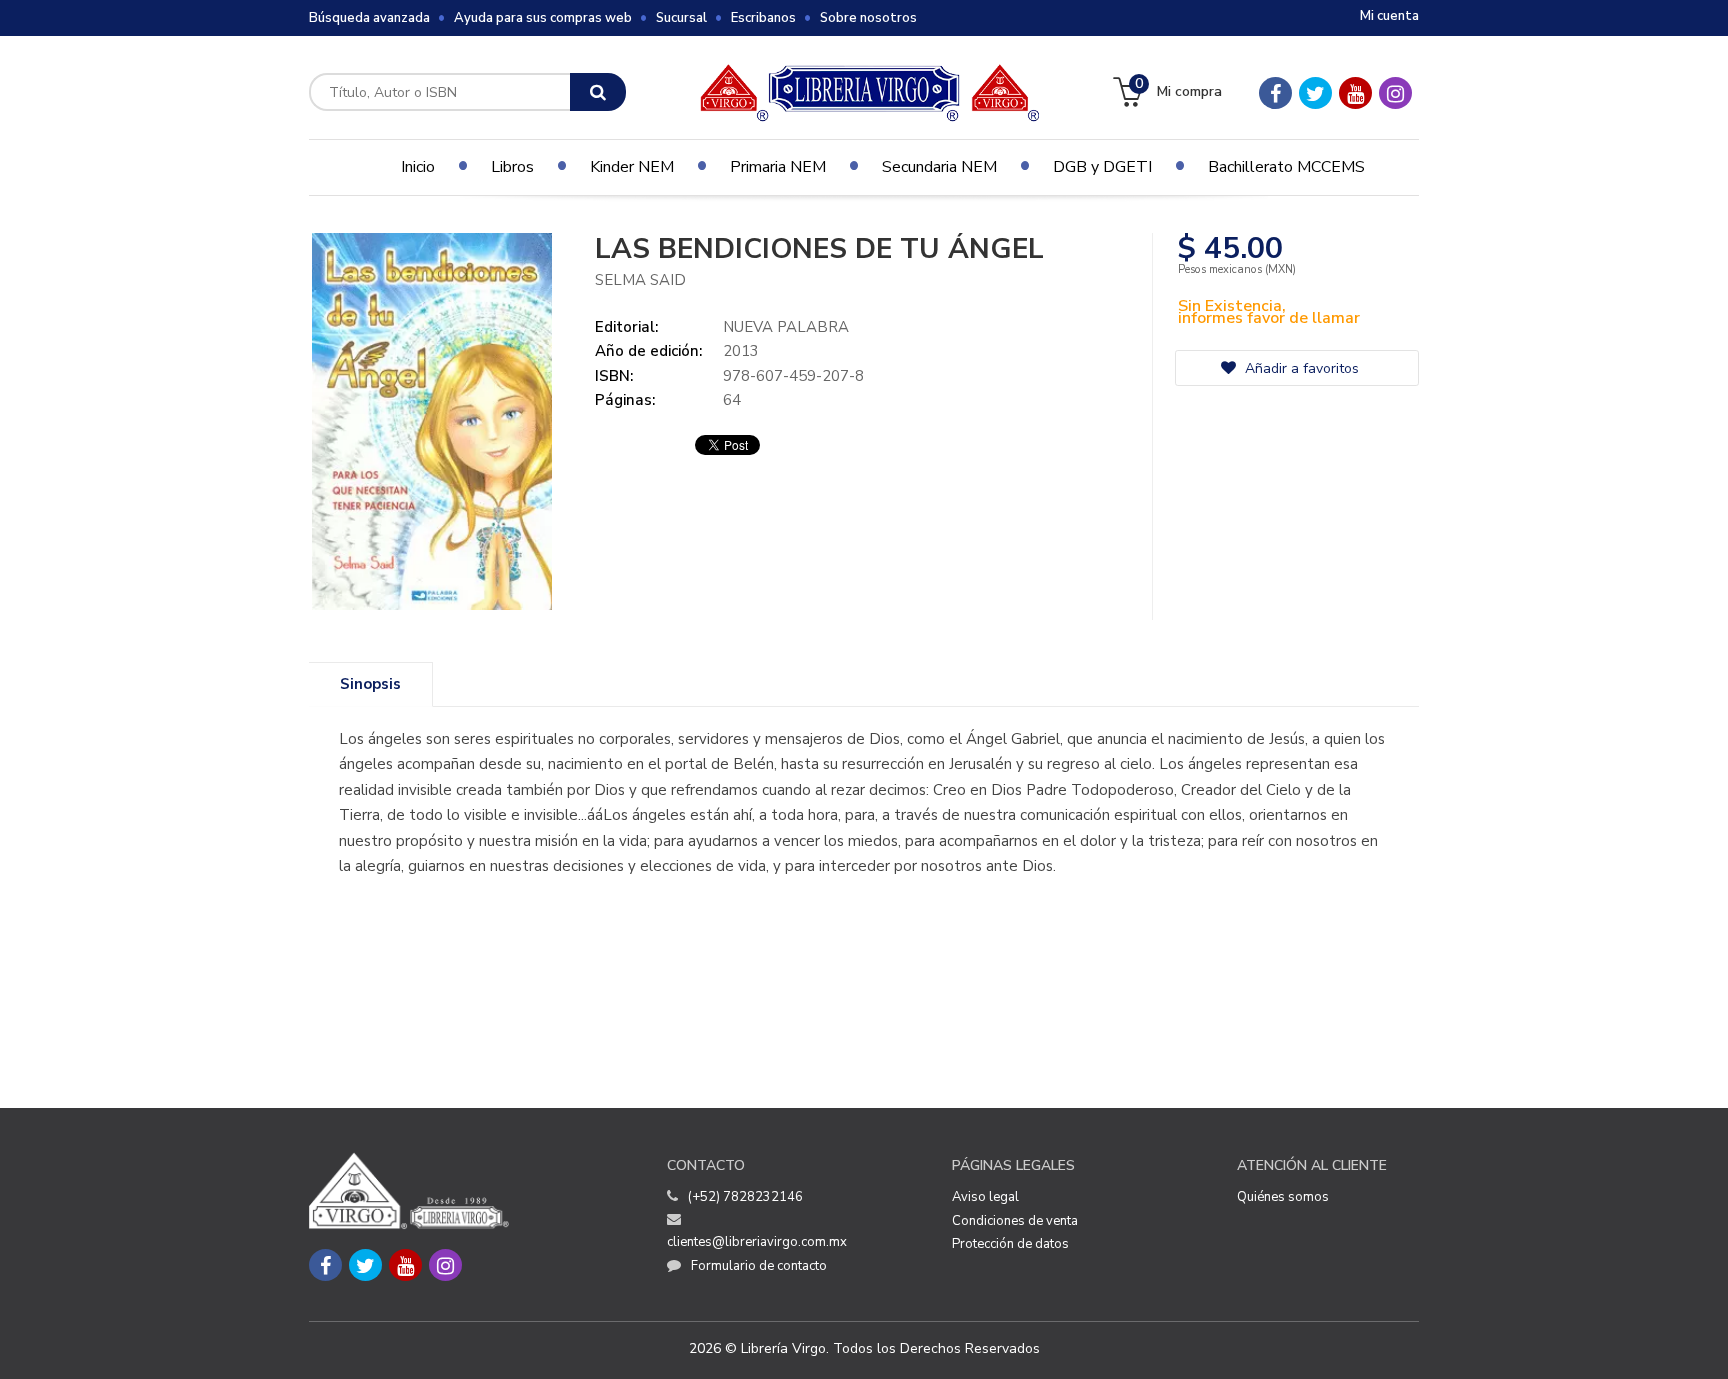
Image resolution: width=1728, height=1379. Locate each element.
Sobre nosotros (868, 18)
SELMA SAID (640, 280)
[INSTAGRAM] (1395, 93)
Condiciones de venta (1015, 1221)
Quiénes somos (1283, 1197)
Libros (512, 167)
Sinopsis (370, 684)
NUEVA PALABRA (786, 327)
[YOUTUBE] (1355, 93)
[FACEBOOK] (1275, 93)
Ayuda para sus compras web (543, 18)
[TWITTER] (1315, 93)
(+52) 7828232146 (745, 1197)
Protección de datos (1010, 1244)
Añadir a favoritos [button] (1300, 368)
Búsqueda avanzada (369, 18)
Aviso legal (985, 1197)
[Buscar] (598, 92)
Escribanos (763, 18)
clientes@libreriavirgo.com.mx (757, 1242)
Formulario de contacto (759, 1266)
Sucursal (681, 18)
